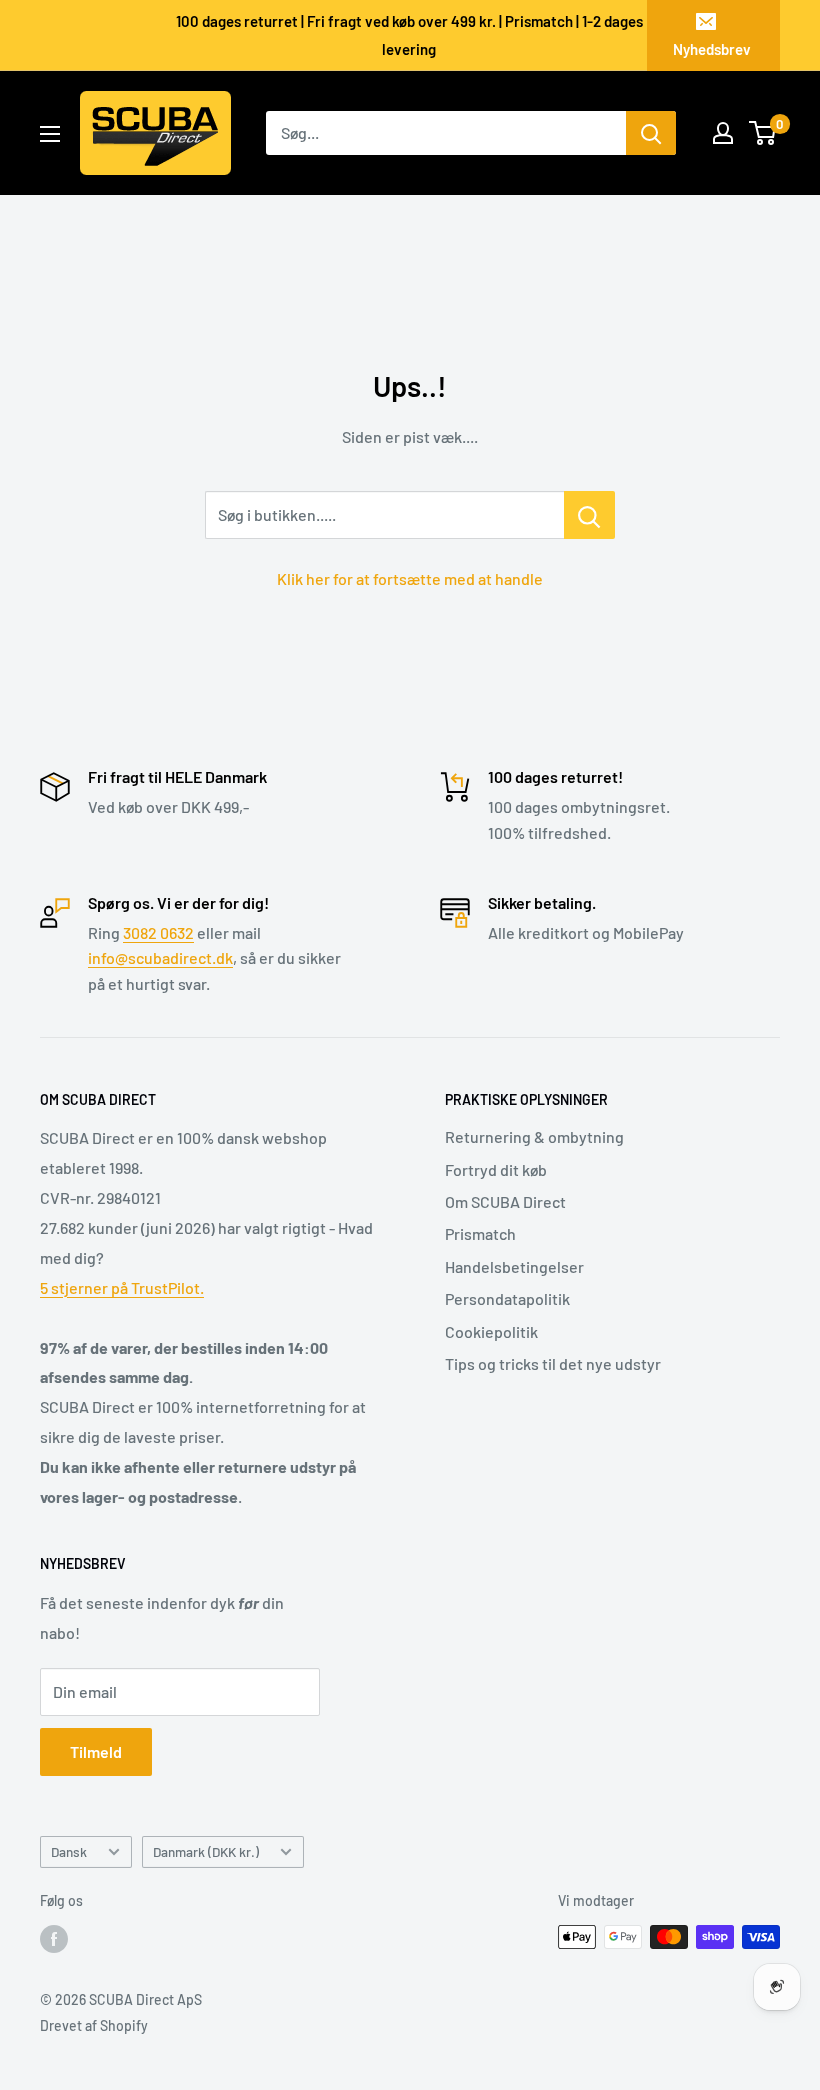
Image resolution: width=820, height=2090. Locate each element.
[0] (763, 133)
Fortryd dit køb (496, 1169)
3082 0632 (158, 932)
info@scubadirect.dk (160, 957)
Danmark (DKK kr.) (206, 1851)
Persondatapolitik (507, 1298)
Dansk (69, 1851)
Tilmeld (96, 1751)
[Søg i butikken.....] (589, 515)
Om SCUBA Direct (505, 1201)
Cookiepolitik (491, 1331)
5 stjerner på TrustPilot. (122, 1287)
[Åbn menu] (50, 134)
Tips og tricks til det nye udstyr (553, 1363)
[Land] (723, 133)
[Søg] (651, 133)
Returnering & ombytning (534, 1136)
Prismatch (480, 1233)
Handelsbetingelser (514, 1266)
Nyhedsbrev (712, 49)
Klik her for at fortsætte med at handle (410, 578)
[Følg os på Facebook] (54, 1939)
